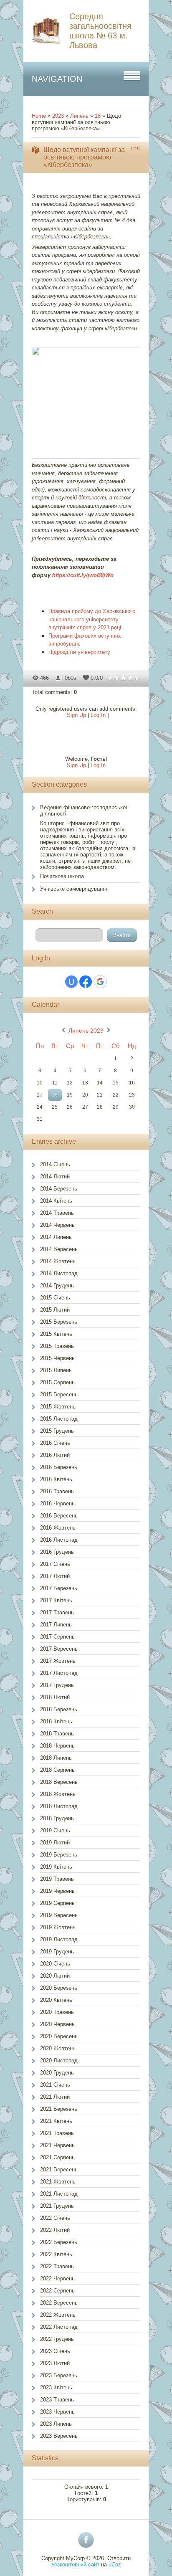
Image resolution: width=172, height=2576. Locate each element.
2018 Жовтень (58, 1794)
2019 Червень (57, 1891)
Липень (79, 116)
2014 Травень (57, 1213)
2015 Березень (59, 1322)
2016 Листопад (59, 1540)
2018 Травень (57, 1734)
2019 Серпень (57, 1903)
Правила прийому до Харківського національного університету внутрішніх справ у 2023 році (92, 619)
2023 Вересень (59, 2436)
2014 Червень (57, 1225)
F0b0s (69, 678)
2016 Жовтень (58, 1528)
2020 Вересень (59, 2036)
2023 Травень (57, 2400)
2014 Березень (59, 1189)
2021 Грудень (57, 2206)
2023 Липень (56, 2424)
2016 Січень (55, 1443)
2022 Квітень (56, 2254)
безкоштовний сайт (75, 2565)
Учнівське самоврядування (74, 889)
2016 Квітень (56, 1479)
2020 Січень (55, 1964)
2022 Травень (57, 2266)
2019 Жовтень (58, 1927)
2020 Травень (57, 2012)
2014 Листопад (59, 1273)
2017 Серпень (57, 1637)
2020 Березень (59, 1988)
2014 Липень (56, 1237)
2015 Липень (56, 1370)
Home (39, 116)
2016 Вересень (59, 1516)
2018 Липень (56, 1758)
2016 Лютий (55, 1455)
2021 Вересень (59, 2169)
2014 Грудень (57, 1285)
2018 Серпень (57, 1770)
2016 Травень (57, 1491)
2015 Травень (57, 1346)
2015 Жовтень (58, 1407)
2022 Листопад (59, 2327)
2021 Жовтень (58, 2182)
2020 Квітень (56, 2000)
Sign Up (76, 715)
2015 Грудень (57, 1431)
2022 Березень (59, 2242)
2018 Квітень (56, 1721)
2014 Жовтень (58, 1261)
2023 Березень (59, 2375)
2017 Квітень (56, 1600)
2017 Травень (57, 1612)
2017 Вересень (59, 1649)
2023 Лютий (55, 2363)
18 (98, 116)
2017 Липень (56, 1625)
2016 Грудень (57, 1552)
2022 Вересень (59, 2303)
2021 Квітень (56, 2121)
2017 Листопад (59, 1673)
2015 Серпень (57, 1382)
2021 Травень (57, 2133)
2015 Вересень (59, 1394)
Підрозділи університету (79, 652)
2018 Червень (57, 1746)
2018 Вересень (59, 1782)
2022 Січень (55, 2218)
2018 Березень (59, 1709)
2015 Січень (55, 1298)
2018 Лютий (55, 1697)
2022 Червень (57, 2278)
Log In (98, 715)
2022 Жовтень (58, 2315)
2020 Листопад (59, 2061)
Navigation (57, 79)
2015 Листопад (59, 1419)
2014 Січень (55, 1164)
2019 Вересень (59, 1915)
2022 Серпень (57, 2291)
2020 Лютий (55, 1976)
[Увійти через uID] (71, 982)
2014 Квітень (56, 1201)
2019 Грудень (57, 1952)
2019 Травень (57, 1879)
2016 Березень (59, 1467)
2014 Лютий (55, 1177)
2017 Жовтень (58, 1661)
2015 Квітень (56, 1334)
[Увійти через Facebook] (86, 982)
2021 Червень (57, 2145)
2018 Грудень (57, 1818)
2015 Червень (57, 1358)
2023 (58, 116)
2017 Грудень (57, 1685)
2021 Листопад (59, 2194)
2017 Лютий (55, 1576)
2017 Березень (59, 1588)
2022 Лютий (55, 2230)
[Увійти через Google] (100, 982)
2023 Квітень (56, 2387)
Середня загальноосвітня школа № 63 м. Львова (100, 31)
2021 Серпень (57, 2157)
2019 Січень (55, 1830)
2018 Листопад (59, 1806)
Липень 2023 (86, 1031)
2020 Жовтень (58, 2048)
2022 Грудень (57, 2339)
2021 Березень (59, 2109)
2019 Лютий (55, 1843)
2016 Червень (57, 1503)
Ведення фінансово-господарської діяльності (84, 811)
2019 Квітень (56, 1867)
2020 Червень (57, 2024)
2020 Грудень (57, 2073)
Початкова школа (62, 876)
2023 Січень (55, 2351)
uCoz (115, 2565)
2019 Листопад (59, 1939)
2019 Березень (59, 1855)
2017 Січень (55, 1564)
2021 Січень (55, 2085)
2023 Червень (57, 2412)
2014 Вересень (59, 1249)
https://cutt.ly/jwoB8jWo (83, 575)
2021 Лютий (55, 2097)
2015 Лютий (55, 1310)
